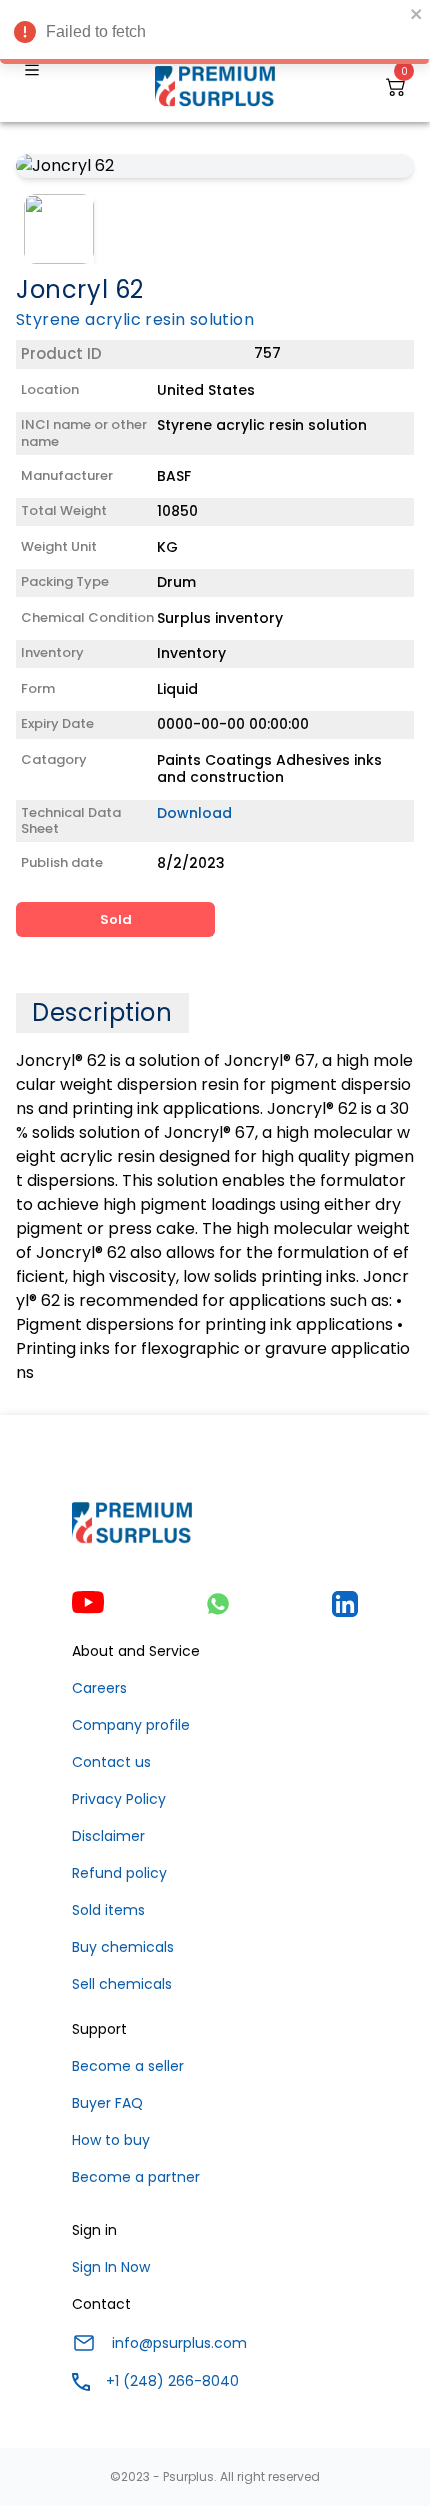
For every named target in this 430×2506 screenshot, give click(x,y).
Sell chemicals (122, 1984)
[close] (417, 14)
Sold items (108, 1910)
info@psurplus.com (179, 2343)
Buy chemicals (123, 1947)
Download (194, 813)
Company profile (131, 1725)
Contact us (111, 1762)
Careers (99, 1688)
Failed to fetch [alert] (96, 31)
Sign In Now (111, 2267)
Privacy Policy (119, 1799)
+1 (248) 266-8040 (172, 2381)
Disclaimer (108, 1836)
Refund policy (119, 1873)
